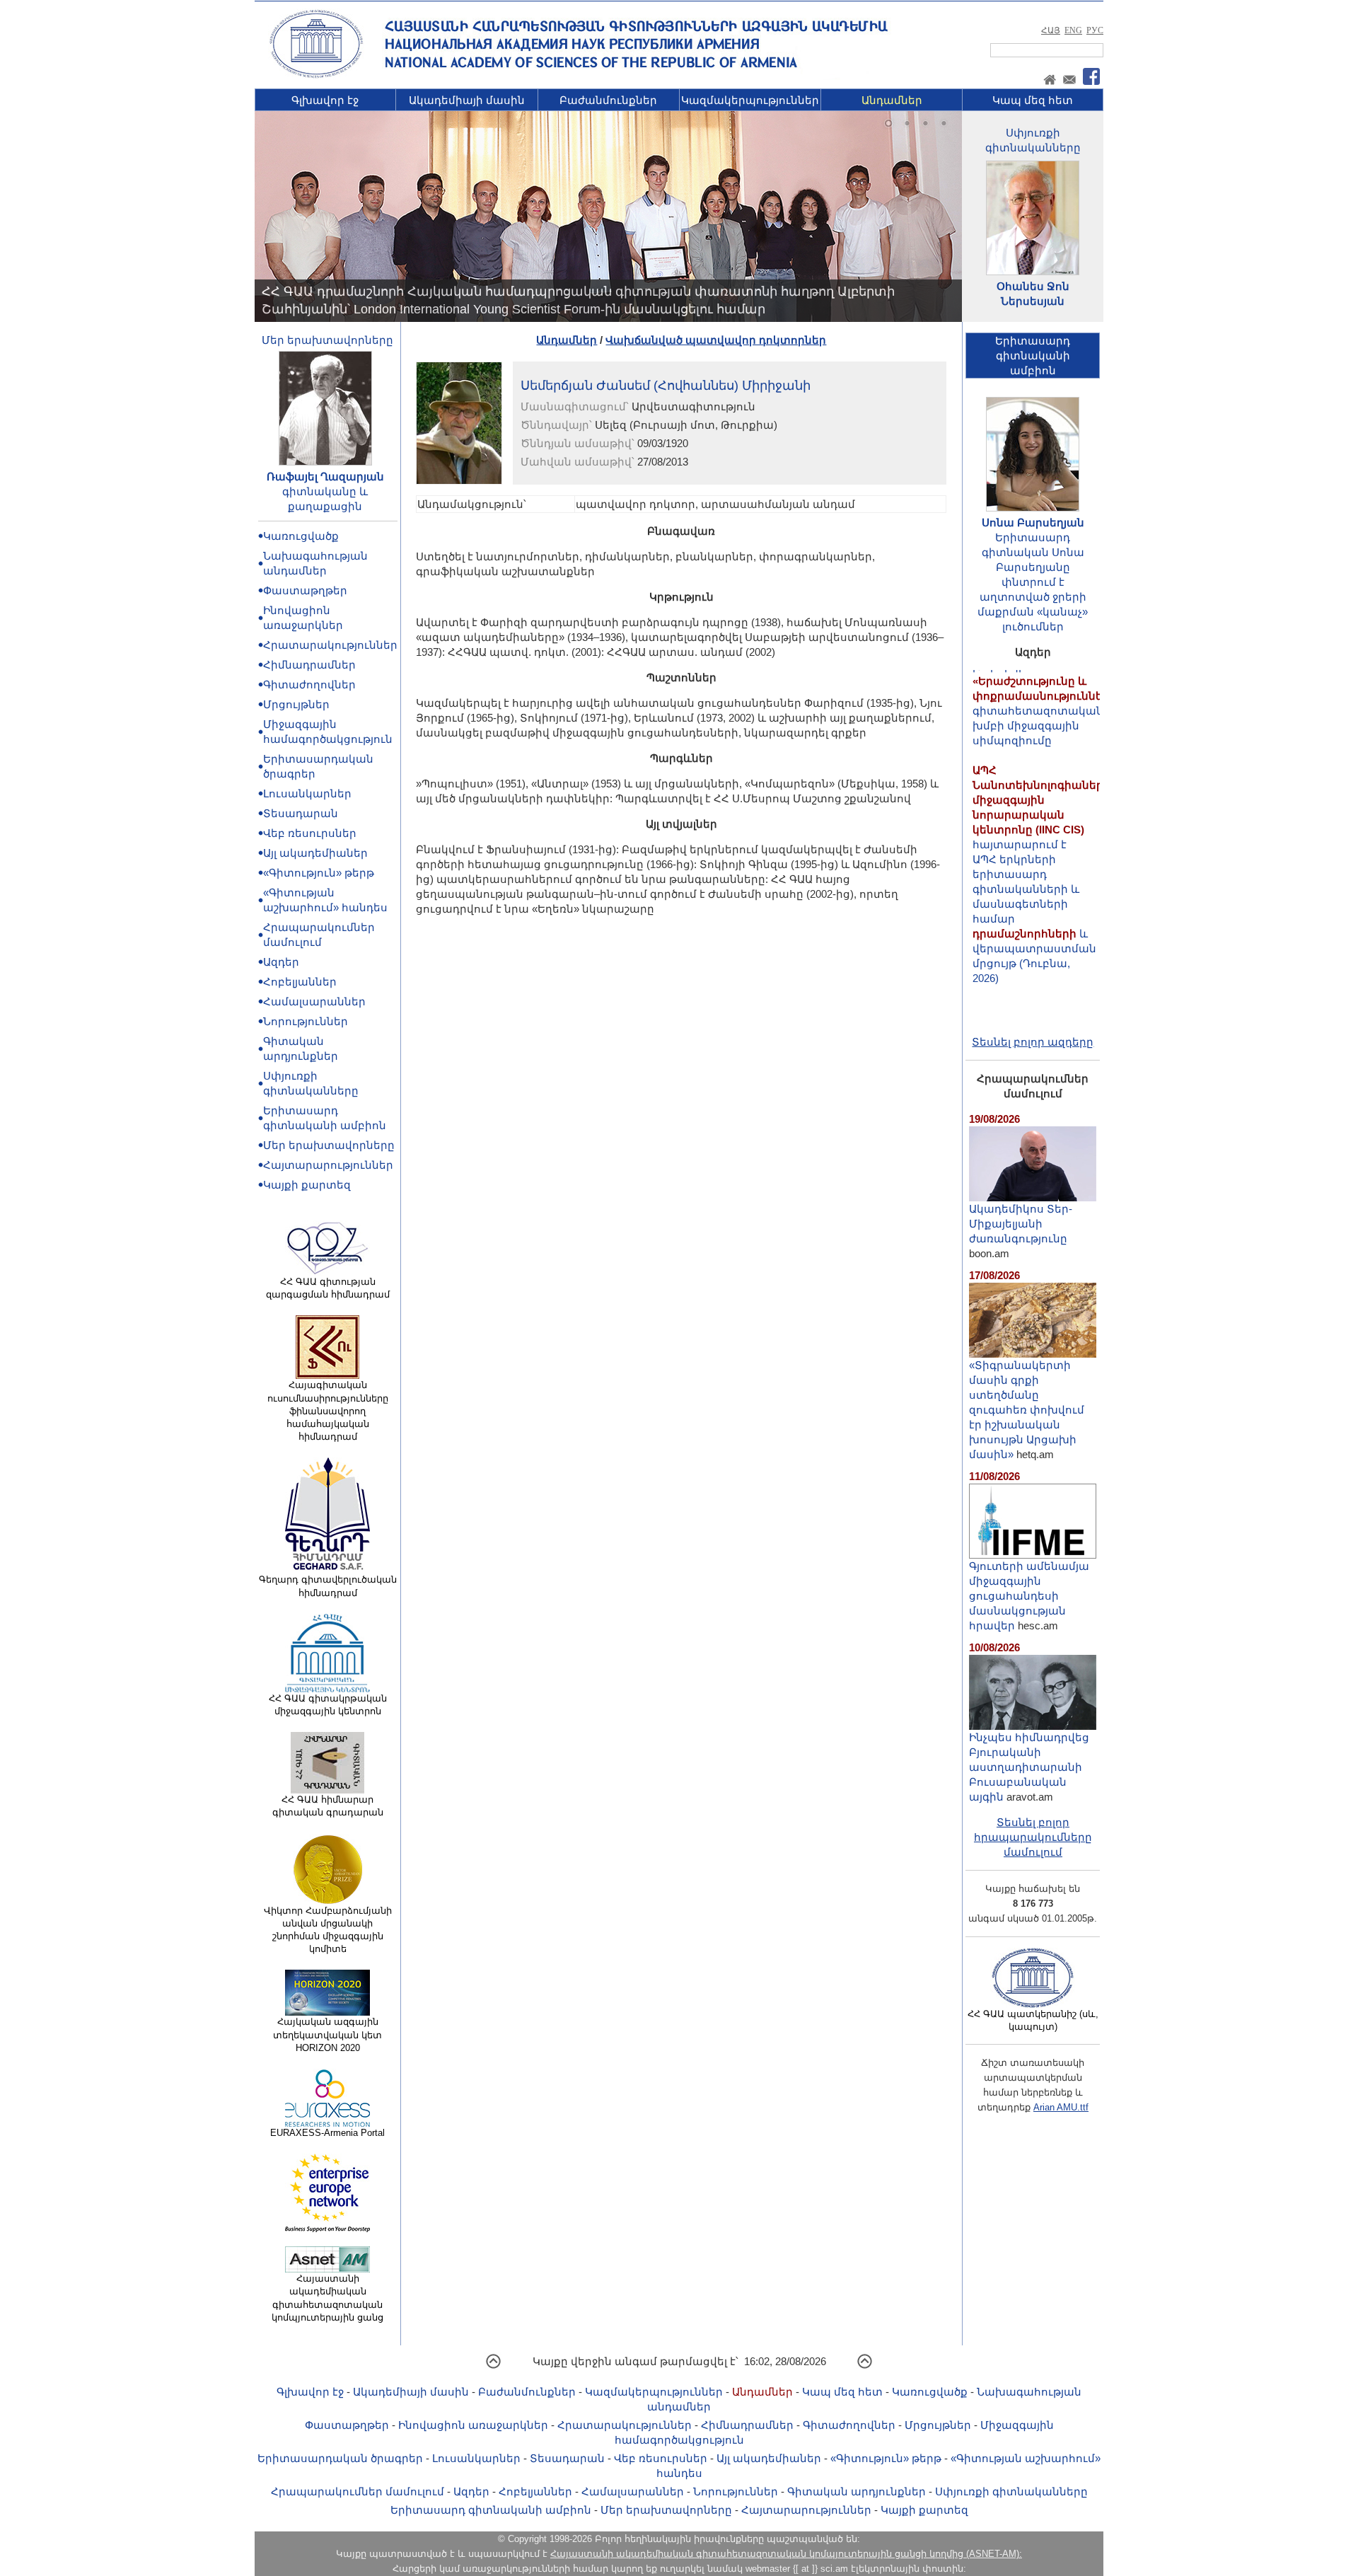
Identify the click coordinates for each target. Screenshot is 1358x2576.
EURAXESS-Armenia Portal (327, 2133)
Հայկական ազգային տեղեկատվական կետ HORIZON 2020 (327, 2034)
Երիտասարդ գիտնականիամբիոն (1033, 356)
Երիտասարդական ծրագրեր (340, 2458)
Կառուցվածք (301, 536)
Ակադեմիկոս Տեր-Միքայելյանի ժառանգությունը (1021, 1224)
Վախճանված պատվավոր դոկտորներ (716, 340)
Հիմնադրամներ (309, 665)
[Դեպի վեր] (493, 2366)
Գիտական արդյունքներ (857, 2491)
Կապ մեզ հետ (1033, 100)
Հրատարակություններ (330, 645)
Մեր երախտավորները (327, 340)
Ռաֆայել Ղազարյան (325, 476)
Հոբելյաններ (300, 982)
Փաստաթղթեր (305, 590)
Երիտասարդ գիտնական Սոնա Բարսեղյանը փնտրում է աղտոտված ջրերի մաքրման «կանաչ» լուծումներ (1033, 582)
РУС (1095, 30)
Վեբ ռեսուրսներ (310, 833)
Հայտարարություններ (328, 1165)
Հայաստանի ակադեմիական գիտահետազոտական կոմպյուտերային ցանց (327, 2298)
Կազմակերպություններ (750, 100)
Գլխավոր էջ (325, 100)
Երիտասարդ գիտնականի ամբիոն (491, 2510)
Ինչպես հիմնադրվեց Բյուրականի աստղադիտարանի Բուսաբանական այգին (1029, 1767)
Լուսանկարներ (307, 793)
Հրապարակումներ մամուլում (358, 2491)
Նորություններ (306, 1021)
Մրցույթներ (296, 704)
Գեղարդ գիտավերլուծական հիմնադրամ (328, 1586)
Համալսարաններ (314, 1001)
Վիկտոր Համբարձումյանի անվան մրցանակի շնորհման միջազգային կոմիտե (328, 1930)
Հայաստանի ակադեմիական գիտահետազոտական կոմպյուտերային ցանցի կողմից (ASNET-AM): (786, 2554)
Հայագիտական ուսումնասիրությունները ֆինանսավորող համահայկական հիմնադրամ (328, 1411)
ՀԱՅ (1051, 30)
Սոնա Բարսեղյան (1033, 522)
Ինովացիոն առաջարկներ (473, 2425)
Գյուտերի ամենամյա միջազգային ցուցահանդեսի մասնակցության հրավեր (1029, 1596)
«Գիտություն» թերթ (319, 873)
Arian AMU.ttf (1061, 2107)
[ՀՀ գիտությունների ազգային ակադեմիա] (316, 75)
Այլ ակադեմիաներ (315, 853)
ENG (1073, 30)
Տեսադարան (301, 813)
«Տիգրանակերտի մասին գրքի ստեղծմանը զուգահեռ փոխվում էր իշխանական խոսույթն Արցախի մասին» (1027, 1410)
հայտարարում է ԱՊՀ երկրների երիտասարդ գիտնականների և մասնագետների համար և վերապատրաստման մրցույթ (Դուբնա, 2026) (1041, 832)
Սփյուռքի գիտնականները (1011, 2491)
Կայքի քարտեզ (307, 1185)
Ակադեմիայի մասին (467, 100)
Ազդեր (281, 962)
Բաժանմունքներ (608, 100)
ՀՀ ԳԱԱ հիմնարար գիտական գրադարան (328, 1806)
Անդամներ (892, 100)
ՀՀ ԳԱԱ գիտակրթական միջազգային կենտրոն (328, 1705)
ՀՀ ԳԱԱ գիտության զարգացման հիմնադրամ (328, 1288)
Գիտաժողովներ (309, 685)
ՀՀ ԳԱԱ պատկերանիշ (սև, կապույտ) (1033, 2020)
